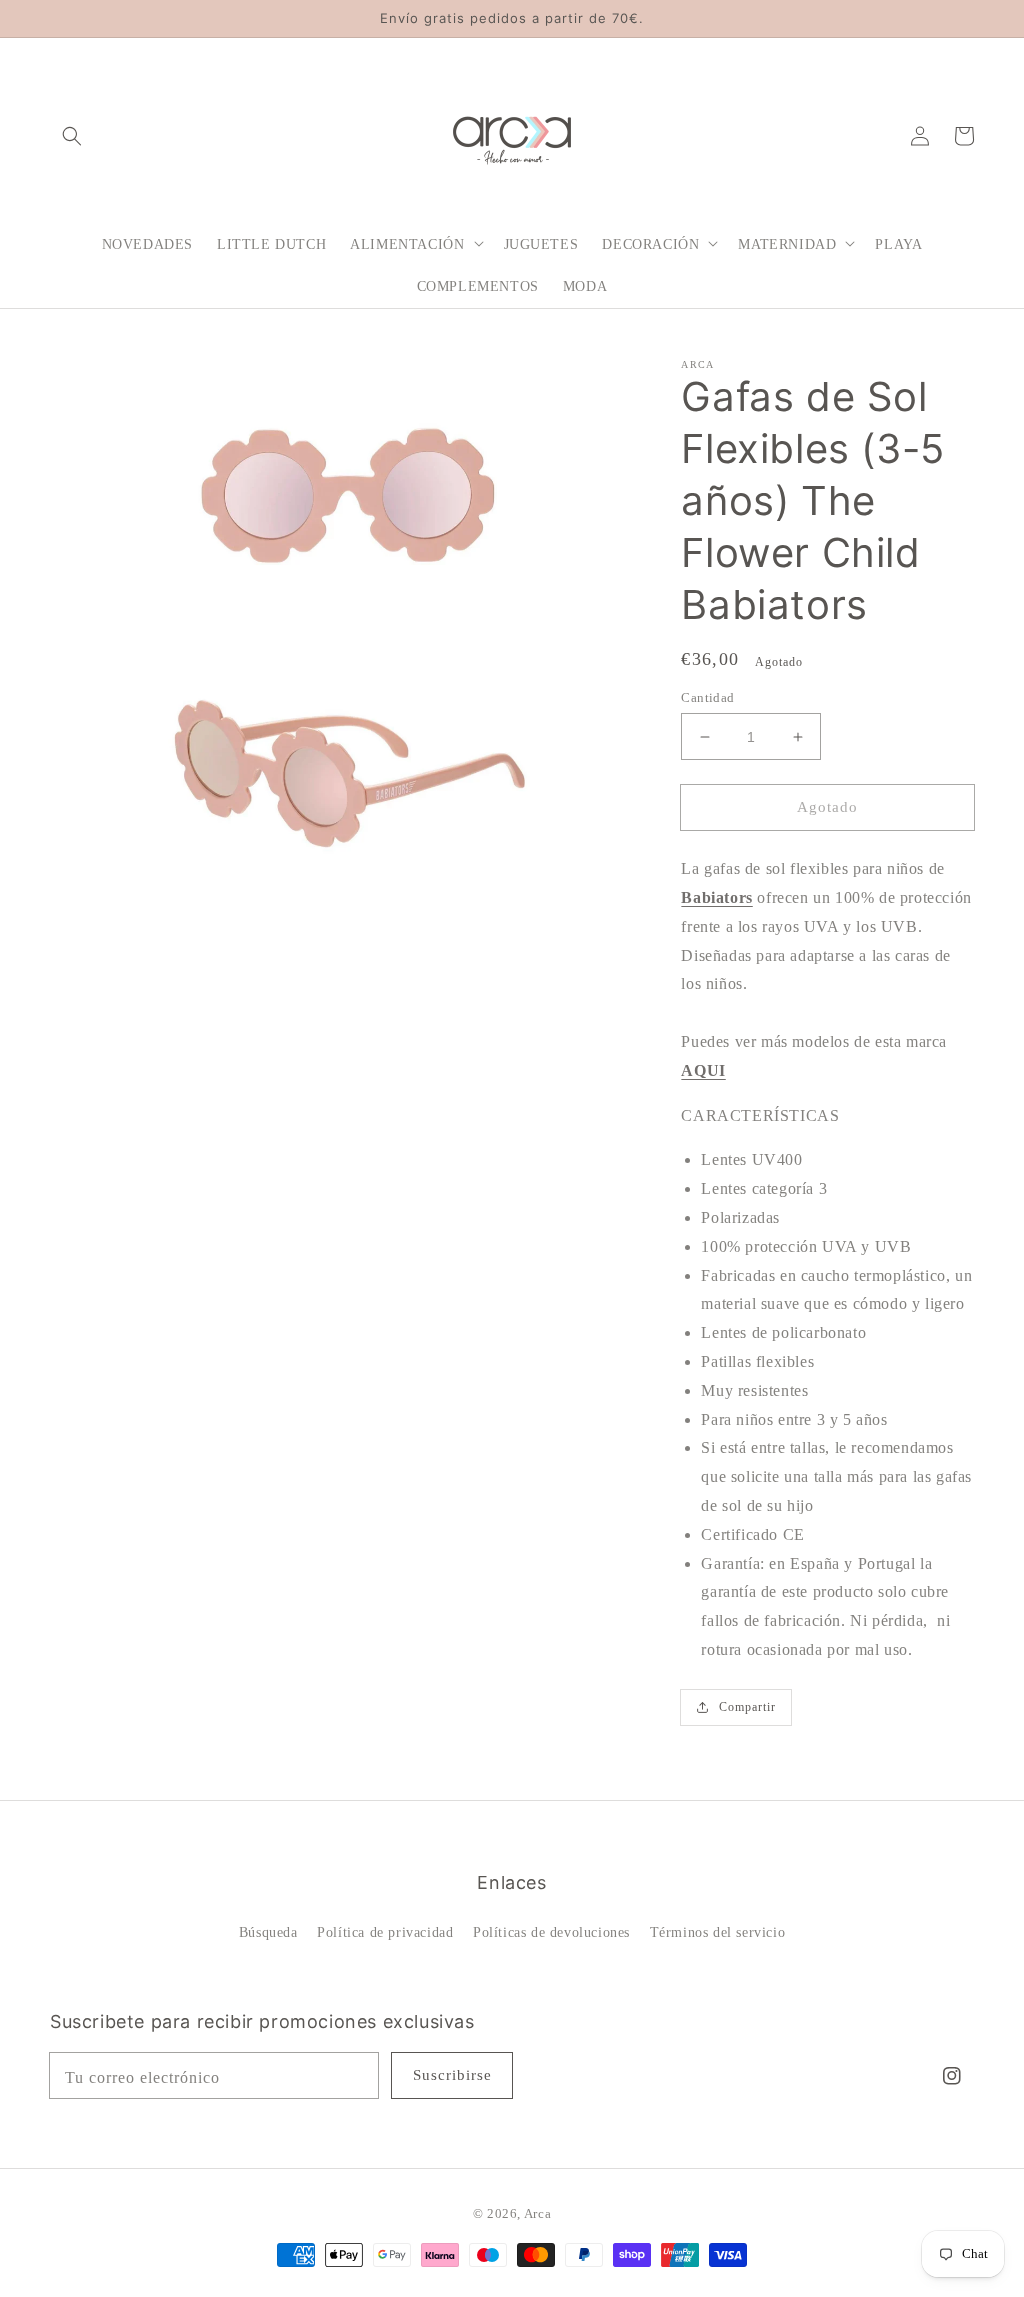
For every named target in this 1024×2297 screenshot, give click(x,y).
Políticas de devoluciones (551, 1932)
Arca (537, 2213)
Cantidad (707, 697)
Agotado (827, 807)
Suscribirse (452, 2075)
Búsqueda (268, 1932)
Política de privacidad (385, 1932)
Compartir (747, 1707)
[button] (72, 135)
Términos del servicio (718, 1932)
